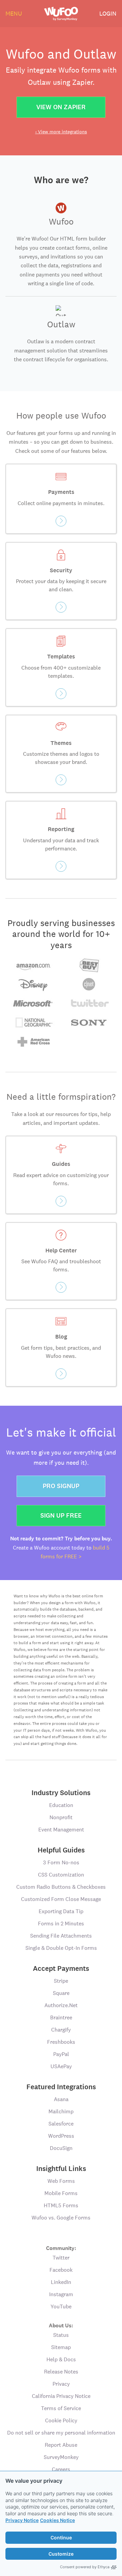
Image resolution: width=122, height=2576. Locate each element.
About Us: (61, 2325)
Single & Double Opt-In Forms (61, 1948)
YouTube (61, 2306)
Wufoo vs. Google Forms (61, 2218)
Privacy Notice (22, 2520)
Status (61, 2335)
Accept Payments (61, 1968)
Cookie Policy (61, 2420)
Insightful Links (61, 2169)
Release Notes (61, 2372)
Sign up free (61, 1515)
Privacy (61, 2384)
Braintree (61, 2017)
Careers (61, 2469)
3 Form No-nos (61, 1862)
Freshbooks (61, 2042)
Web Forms (61, 2181)
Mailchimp (61, 2111)
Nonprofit (61, 1817)
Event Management (61, 1830)
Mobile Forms (61, 2193)
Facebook (61, 2270)
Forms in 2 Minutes (61, 1924)
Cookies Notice (57, 2520)
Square (61, 1993)
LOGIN (108, 13)
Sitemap (61, 2347)
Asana (61, 2099)
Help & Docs (61, 2359)
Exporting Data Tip (61, 1911)
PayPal (61, 2054)
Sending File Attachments (61, 1936)
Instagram (61, 2294)
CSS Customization (61, 1875)
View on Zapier (61, 107)
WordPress (61, 2136)
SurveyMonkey (61, 2457)
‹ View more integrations (61, 132)
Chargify (61, 2030)
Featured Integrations (61, 2087)
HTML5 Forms (61, 2205)
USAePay (61, 2066)
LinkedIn (61, 2282)
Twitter (61, 2258)
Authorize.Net (61, 2005)
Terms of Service (61, 2408)
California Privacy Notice (61, 2396)
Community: (61, 2248)
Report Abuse (61, 2445)
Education (61, 1805)
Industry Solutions (61, 1793)
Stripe (61, 1981)
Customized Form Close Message (61, 1899)
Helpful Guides (61, 1850)
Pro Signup (61, 1486)
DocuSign (61, 2148)
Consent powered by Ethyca (85, 2567)
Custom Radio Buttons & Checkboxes (61, 1887)
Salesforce (61, 2124)
